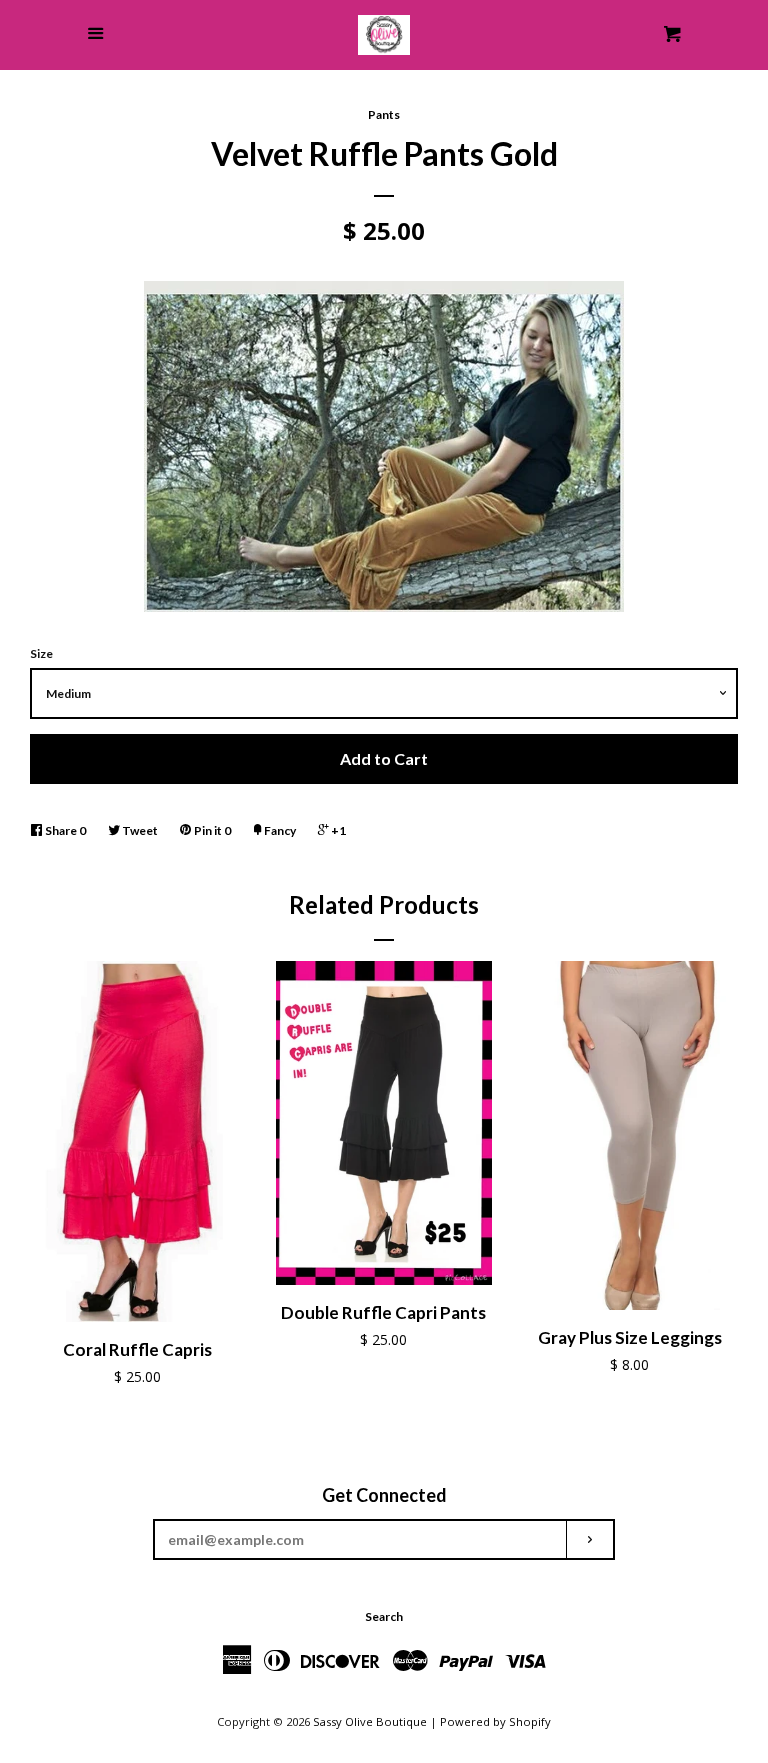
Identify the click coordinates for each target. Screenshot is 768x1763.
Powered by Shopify (495, 1721)
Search (384, 1616)
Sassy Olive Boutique (370, 1721)
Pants (384, 114)
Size (41, 653)
